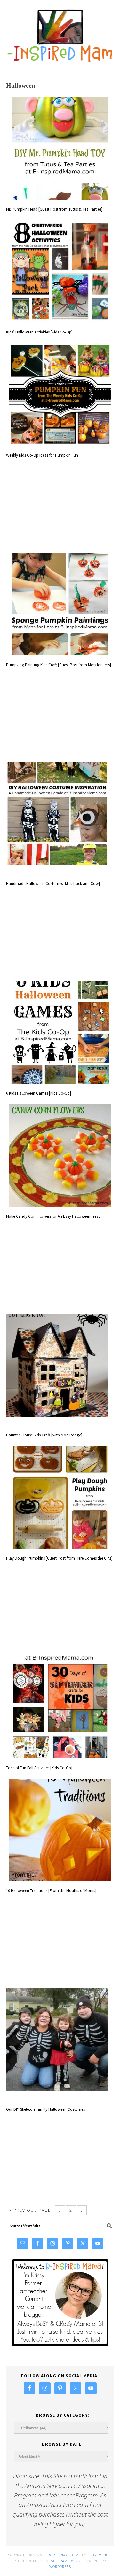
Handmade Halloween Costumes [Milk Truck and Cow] (53, 884)
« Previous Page (30, 2210)
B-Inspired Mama (60, 33)
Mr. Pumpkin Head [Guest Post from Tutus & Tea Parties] (54, 209)
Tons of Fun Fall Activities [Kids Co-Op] (39, 1768)
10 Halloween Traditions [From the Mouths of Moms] (51, 1891)
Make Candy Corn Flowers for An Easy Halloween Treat (53, 1216)
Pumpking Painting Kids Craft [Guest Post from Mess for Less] (59, 665)
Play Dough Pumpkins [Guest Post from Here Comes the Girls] (59, 1558)
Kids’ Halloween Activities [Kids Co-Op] (39, 332)
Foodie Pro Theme (63, 2555)
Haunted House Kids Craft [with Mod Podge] (44, 1435)
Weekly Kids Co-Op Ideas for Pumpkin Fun (42, 455)
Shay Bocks (99, 2555)
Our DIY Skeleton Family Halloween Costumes (45, 2109)
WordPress (60, 2567)
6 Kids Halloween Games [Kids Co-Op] (39, 1093)
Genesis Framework (61, 2561)
